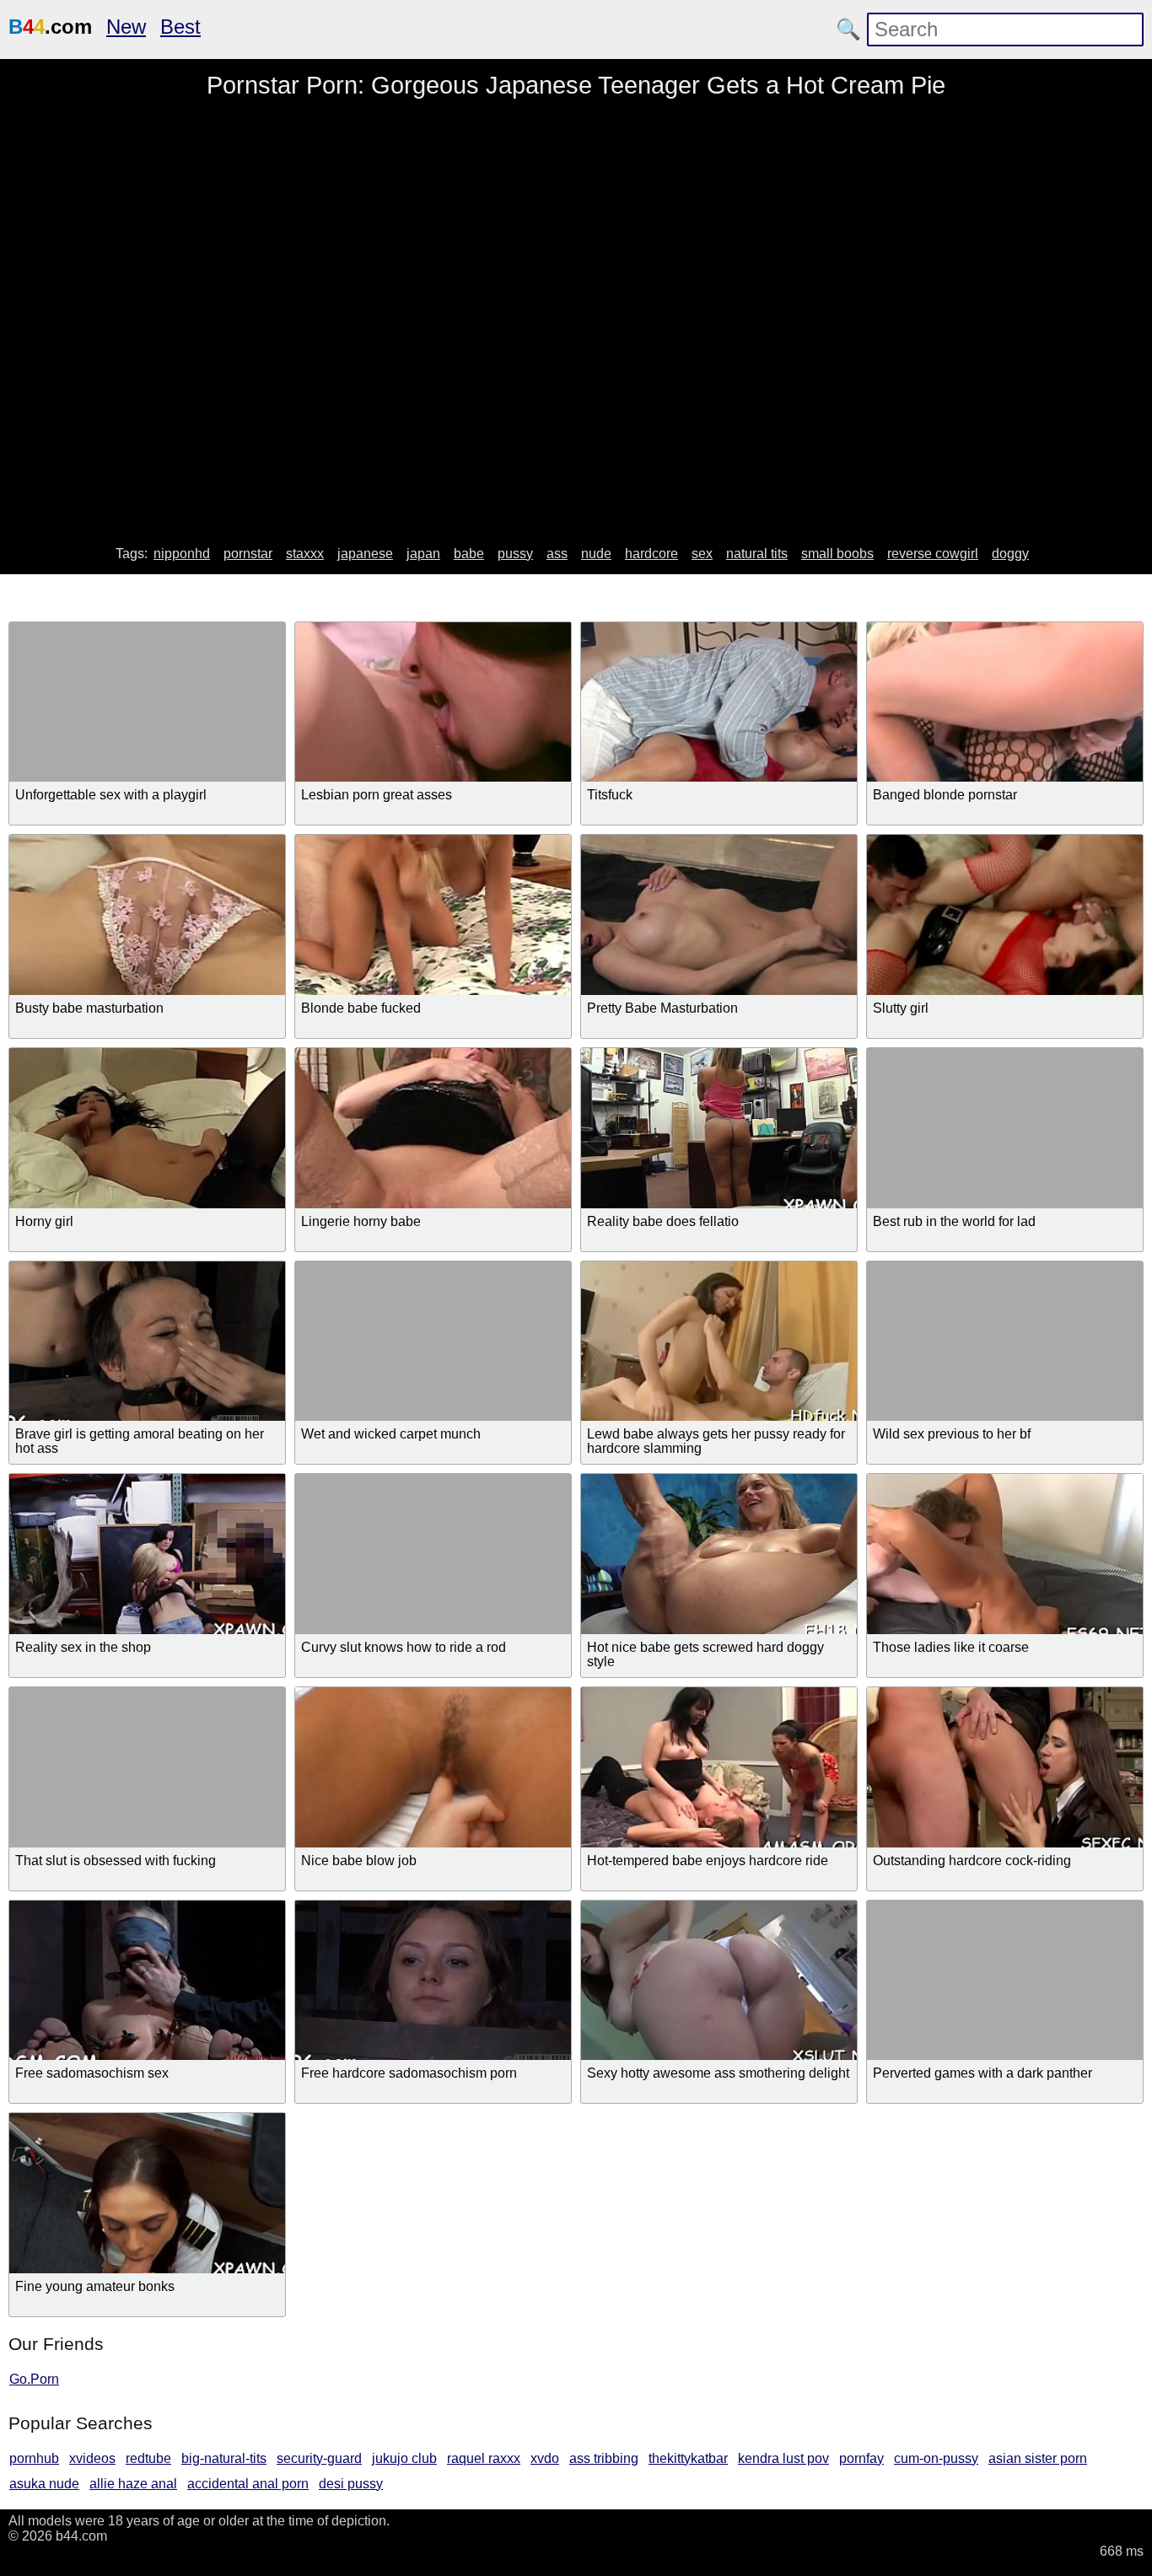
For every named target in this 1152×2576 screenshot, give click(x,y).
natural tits (757, 554)
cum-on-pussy (936, 2458)
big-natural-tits (224, 2458)
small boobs (837, 554)
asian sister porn (1038, 2458)
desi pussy (351, 2484)
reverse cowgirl (933, 554)
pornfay (861, 2458)
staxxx (305, 554)
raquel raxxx (484, 2458)
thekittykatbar (688, 2458)
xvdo (545, 2458)
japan (423, 554)
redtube (148, 2458)
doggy (1010, 554)
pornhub (34, 2458)
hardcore (651, 554)
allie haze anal (133, 2484)
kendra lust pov (783, 2458)
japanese (365, 554)
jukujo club (404, 2458)
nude (596, 554)
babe (469, 554)
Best (180, 27)
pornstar (248, 554)
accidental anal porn (248, 2484)
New (126, 27)
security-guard (319, 2458)
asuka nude (44, 2484)
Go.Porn (34, 2379)
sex (702, 554)
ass (557, 554)
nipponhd (182, 554)
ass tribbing (604, 2458)
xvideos (92, 2458)
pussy (515, 554)
